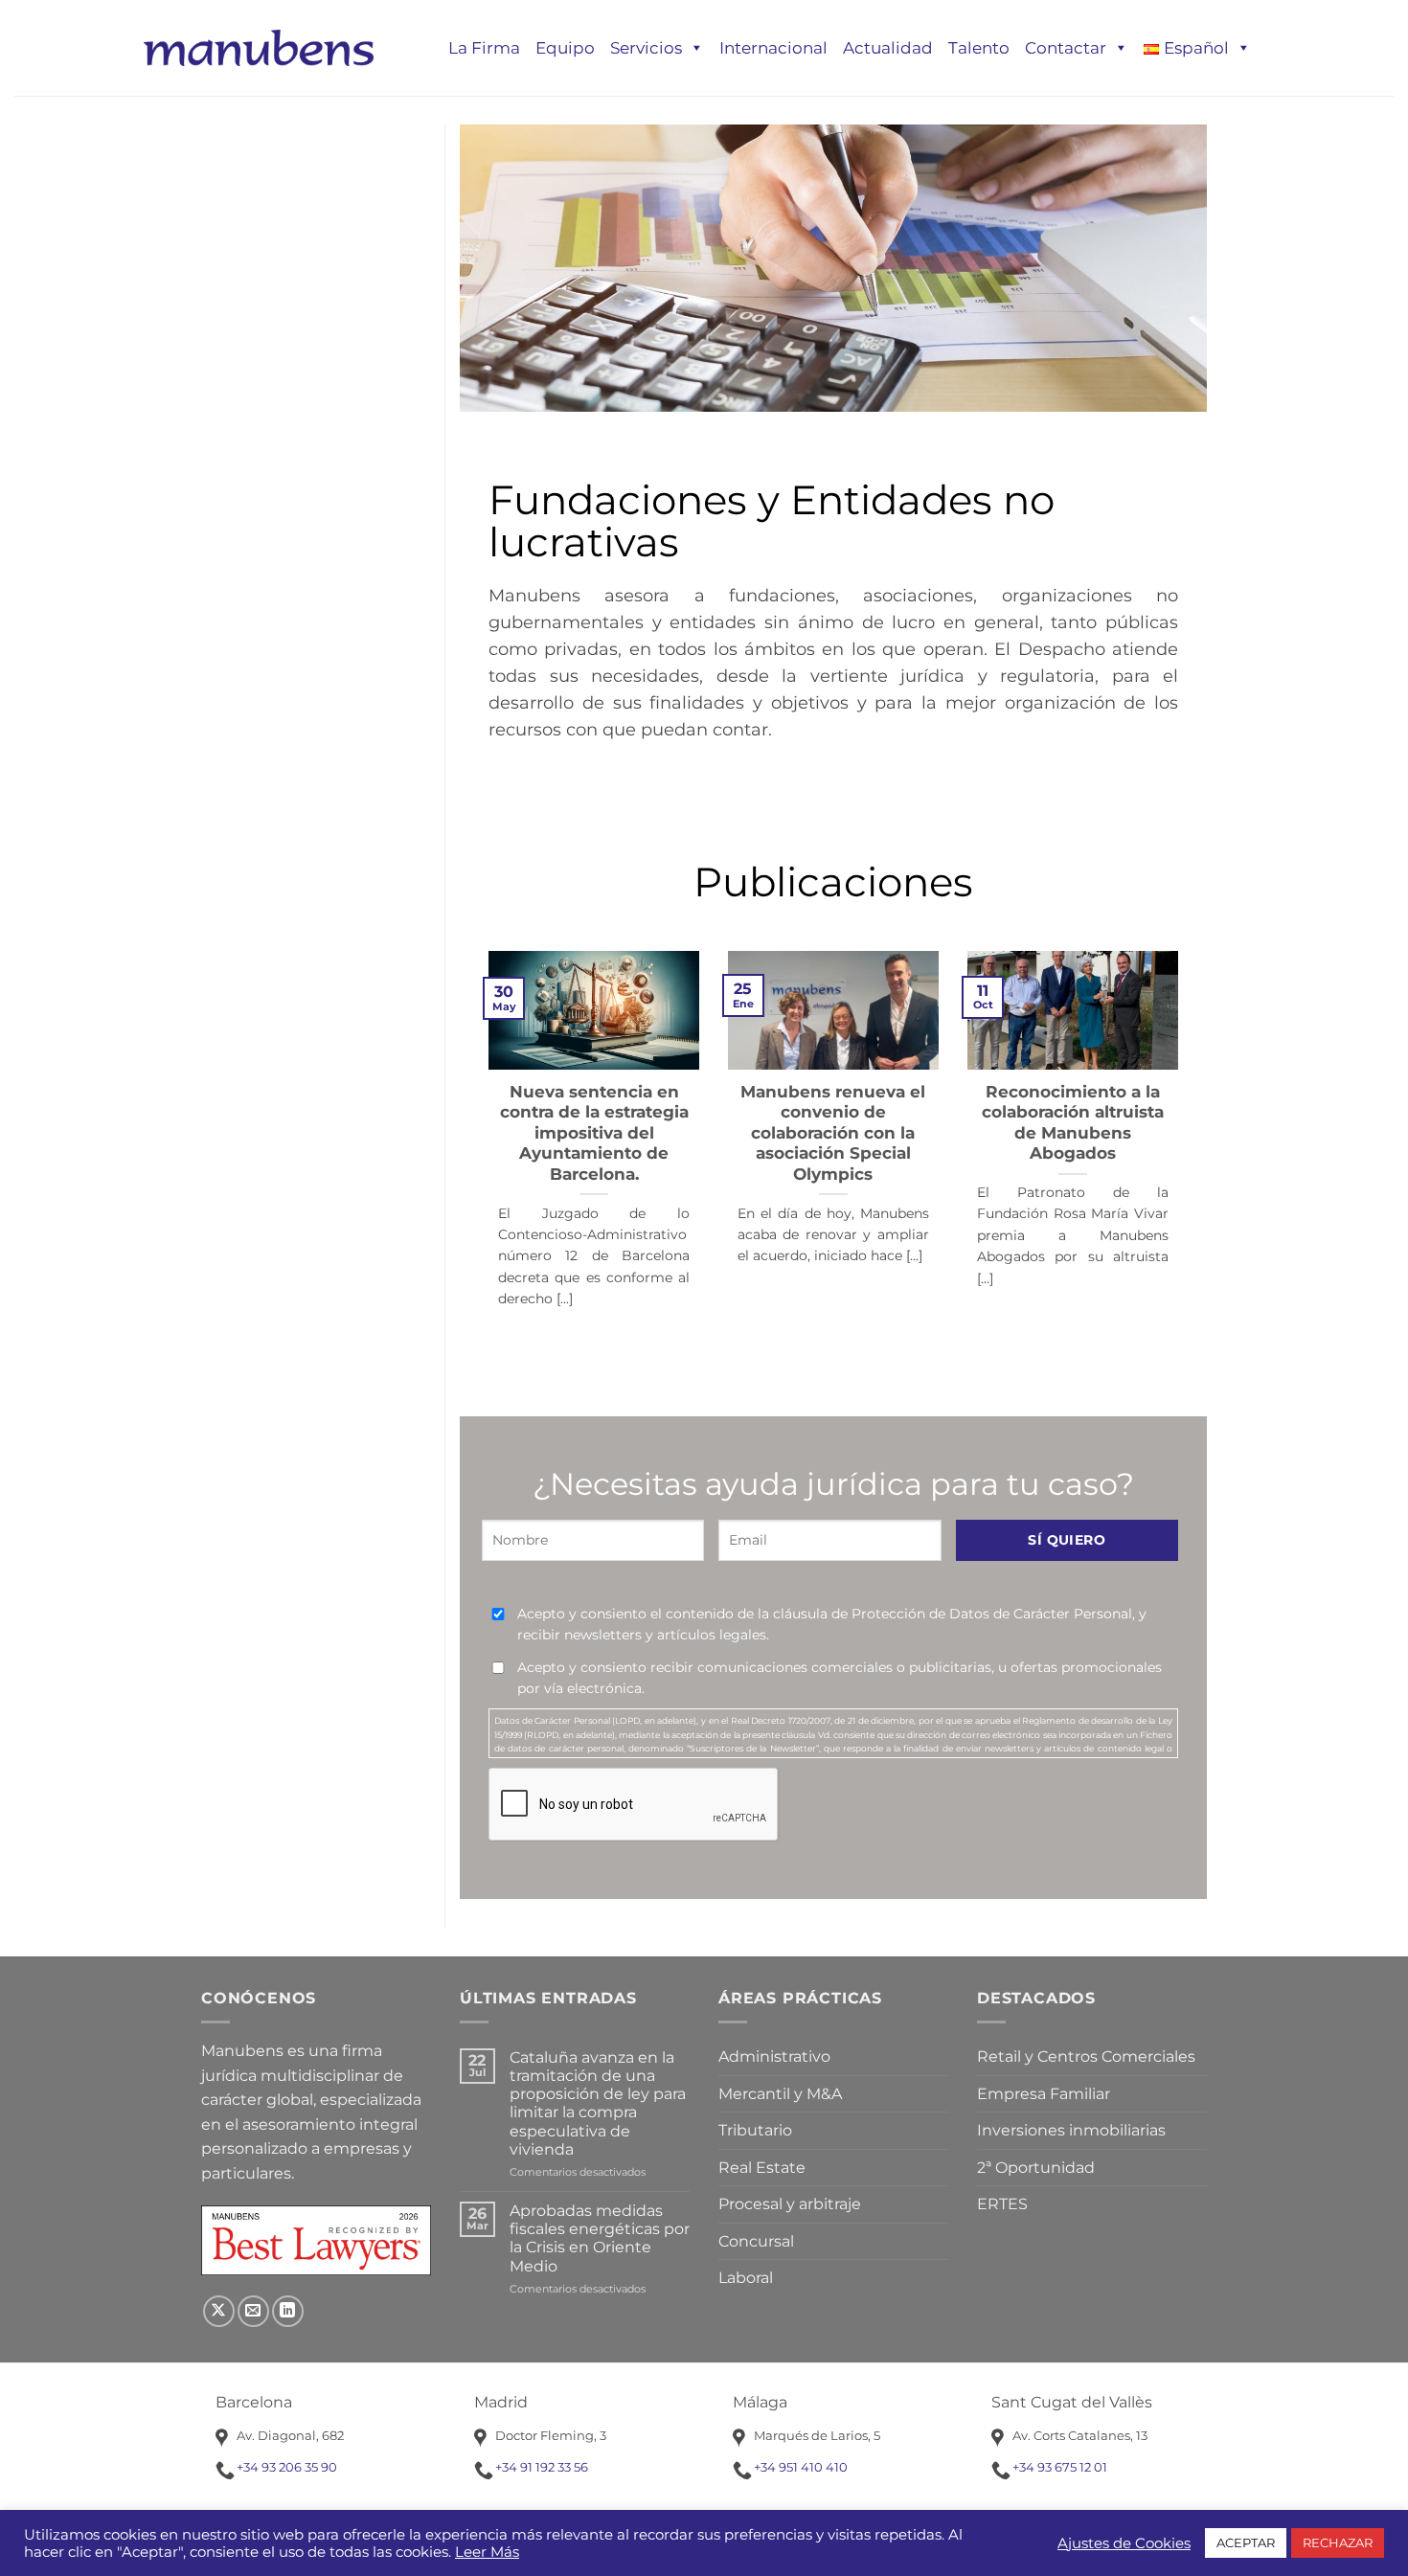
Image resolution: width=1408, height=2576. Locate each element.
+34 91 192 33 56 (542, 2467)
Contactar (1066, 48)
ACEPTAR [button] (1246, 2542)
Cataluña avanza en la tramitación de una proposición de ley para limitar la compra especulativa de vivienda (598, 2103)
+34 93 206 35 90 (287, 2467)
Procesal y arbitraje (790, 2204)
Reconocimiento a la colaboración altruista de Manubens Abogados (1073, 1123)
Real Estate (762, 2168)
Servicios (646, 48)
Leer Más (487, 2552)
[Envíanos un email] (253, 2311)
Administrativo (774, 2056)
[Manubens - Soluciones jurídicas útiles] (259, 47)
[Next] (1154, 1119)
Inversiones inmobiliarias (1071, 2130)
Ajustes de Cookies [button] (1124, 2543)
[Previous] (512, 1119)
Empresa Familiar (1044, 2094)
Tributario (755, 2130)
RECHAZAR (1338, 2542)
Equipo (565, 48)
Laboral (746, 2278)
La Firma (484, 48)
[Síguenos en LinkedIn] (288, 2311)
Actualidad (888, 48)
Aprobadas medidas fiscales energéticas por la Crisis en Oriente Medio (600, 2238)
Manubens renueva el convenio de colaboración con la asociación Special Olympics (833, 1133)
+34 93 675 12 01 (1060, 2467)
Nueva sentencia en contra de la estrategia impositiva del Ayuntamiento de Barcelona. (594, 1133)
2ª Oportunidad (1036, 2168)
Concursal (756, 2241)
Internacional (773, 48)
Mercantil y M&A (780, 2094)
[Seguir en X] (219, 2311)
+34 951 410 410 (801, 2467)
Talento (979, 48)
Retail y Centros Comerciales (1086, 2056)
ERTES (1002, 2204)
